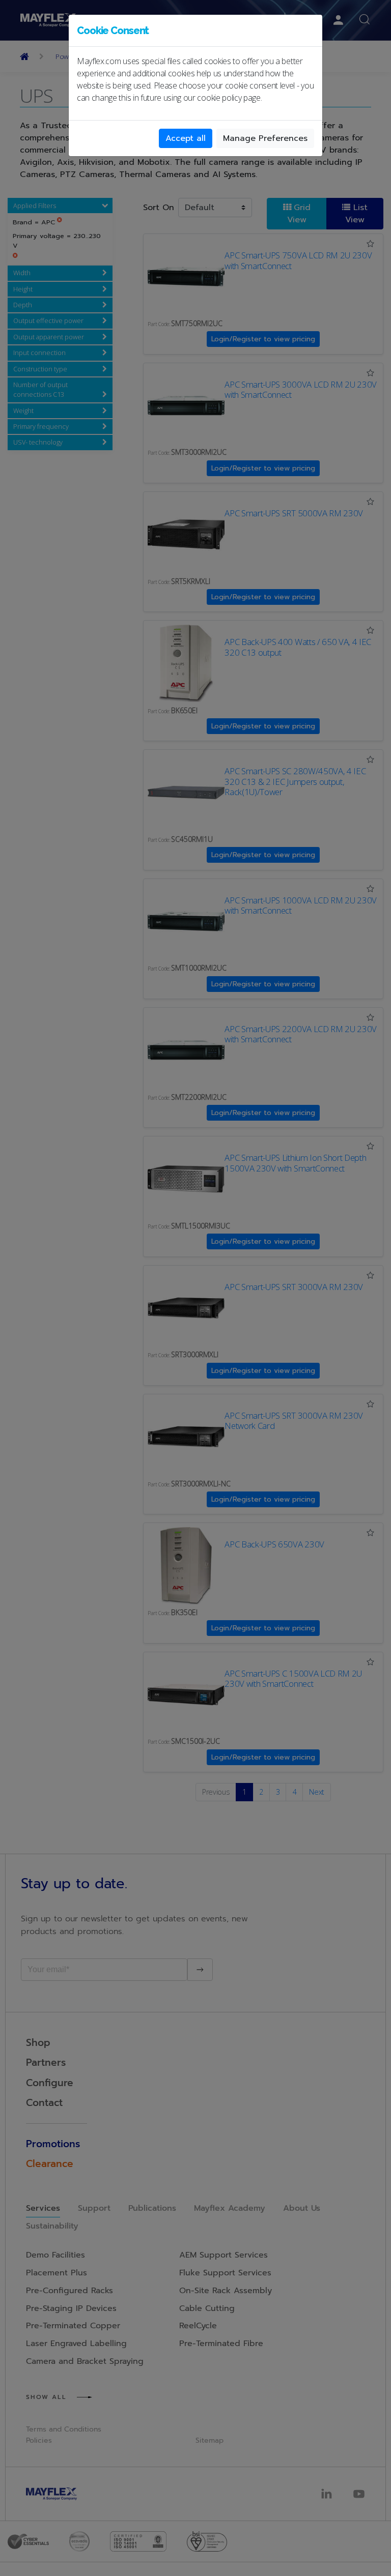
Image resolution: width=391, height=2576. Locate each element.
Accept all (186, 138)
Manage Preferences (265, 138)
